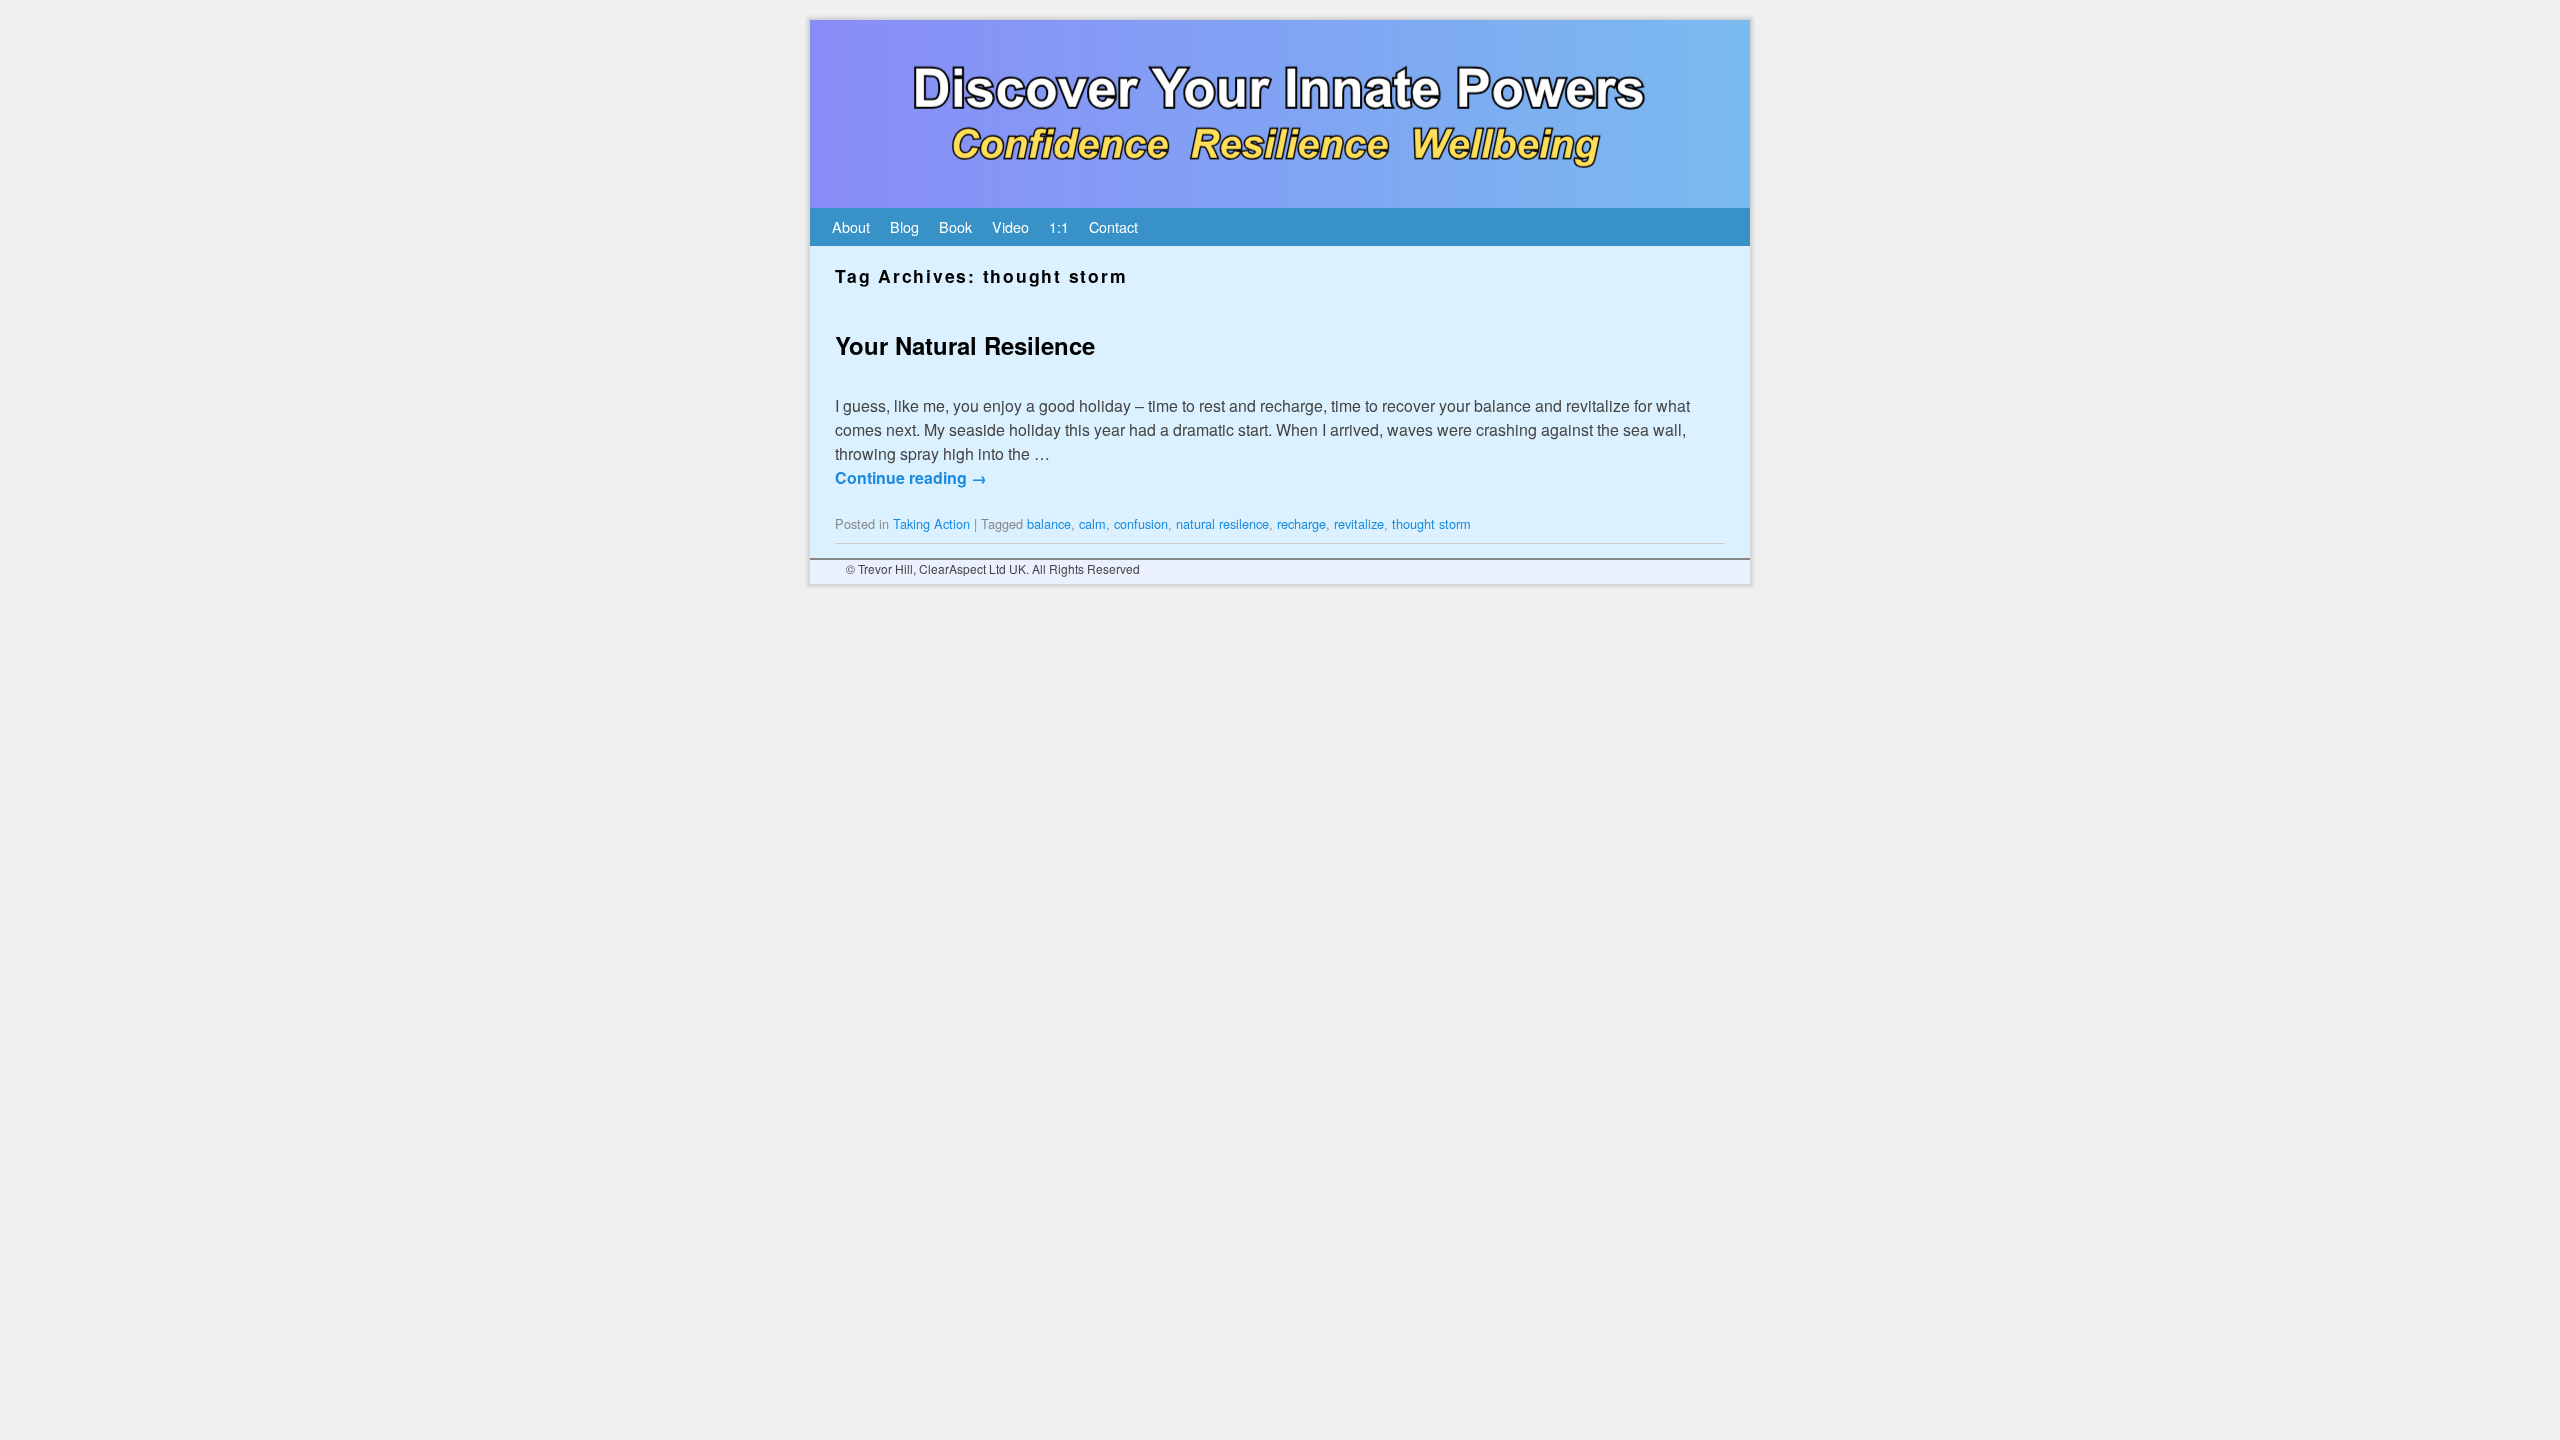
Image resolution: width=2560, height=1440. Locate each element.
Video (1010, 226)
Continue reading (911, 477)
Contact (1113, 226)
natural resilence (1222, 523)
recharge (1301, 523)
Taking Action (931, 523)
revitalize (1359, 523)
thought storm (1431, 523)
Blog (904, 226)
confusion (1141, 523)
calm (1092, 523)
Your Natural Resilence (965, 345)
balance (1049, 523)
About (851, 226)
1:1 (1059, 226)
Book (955, 226)
